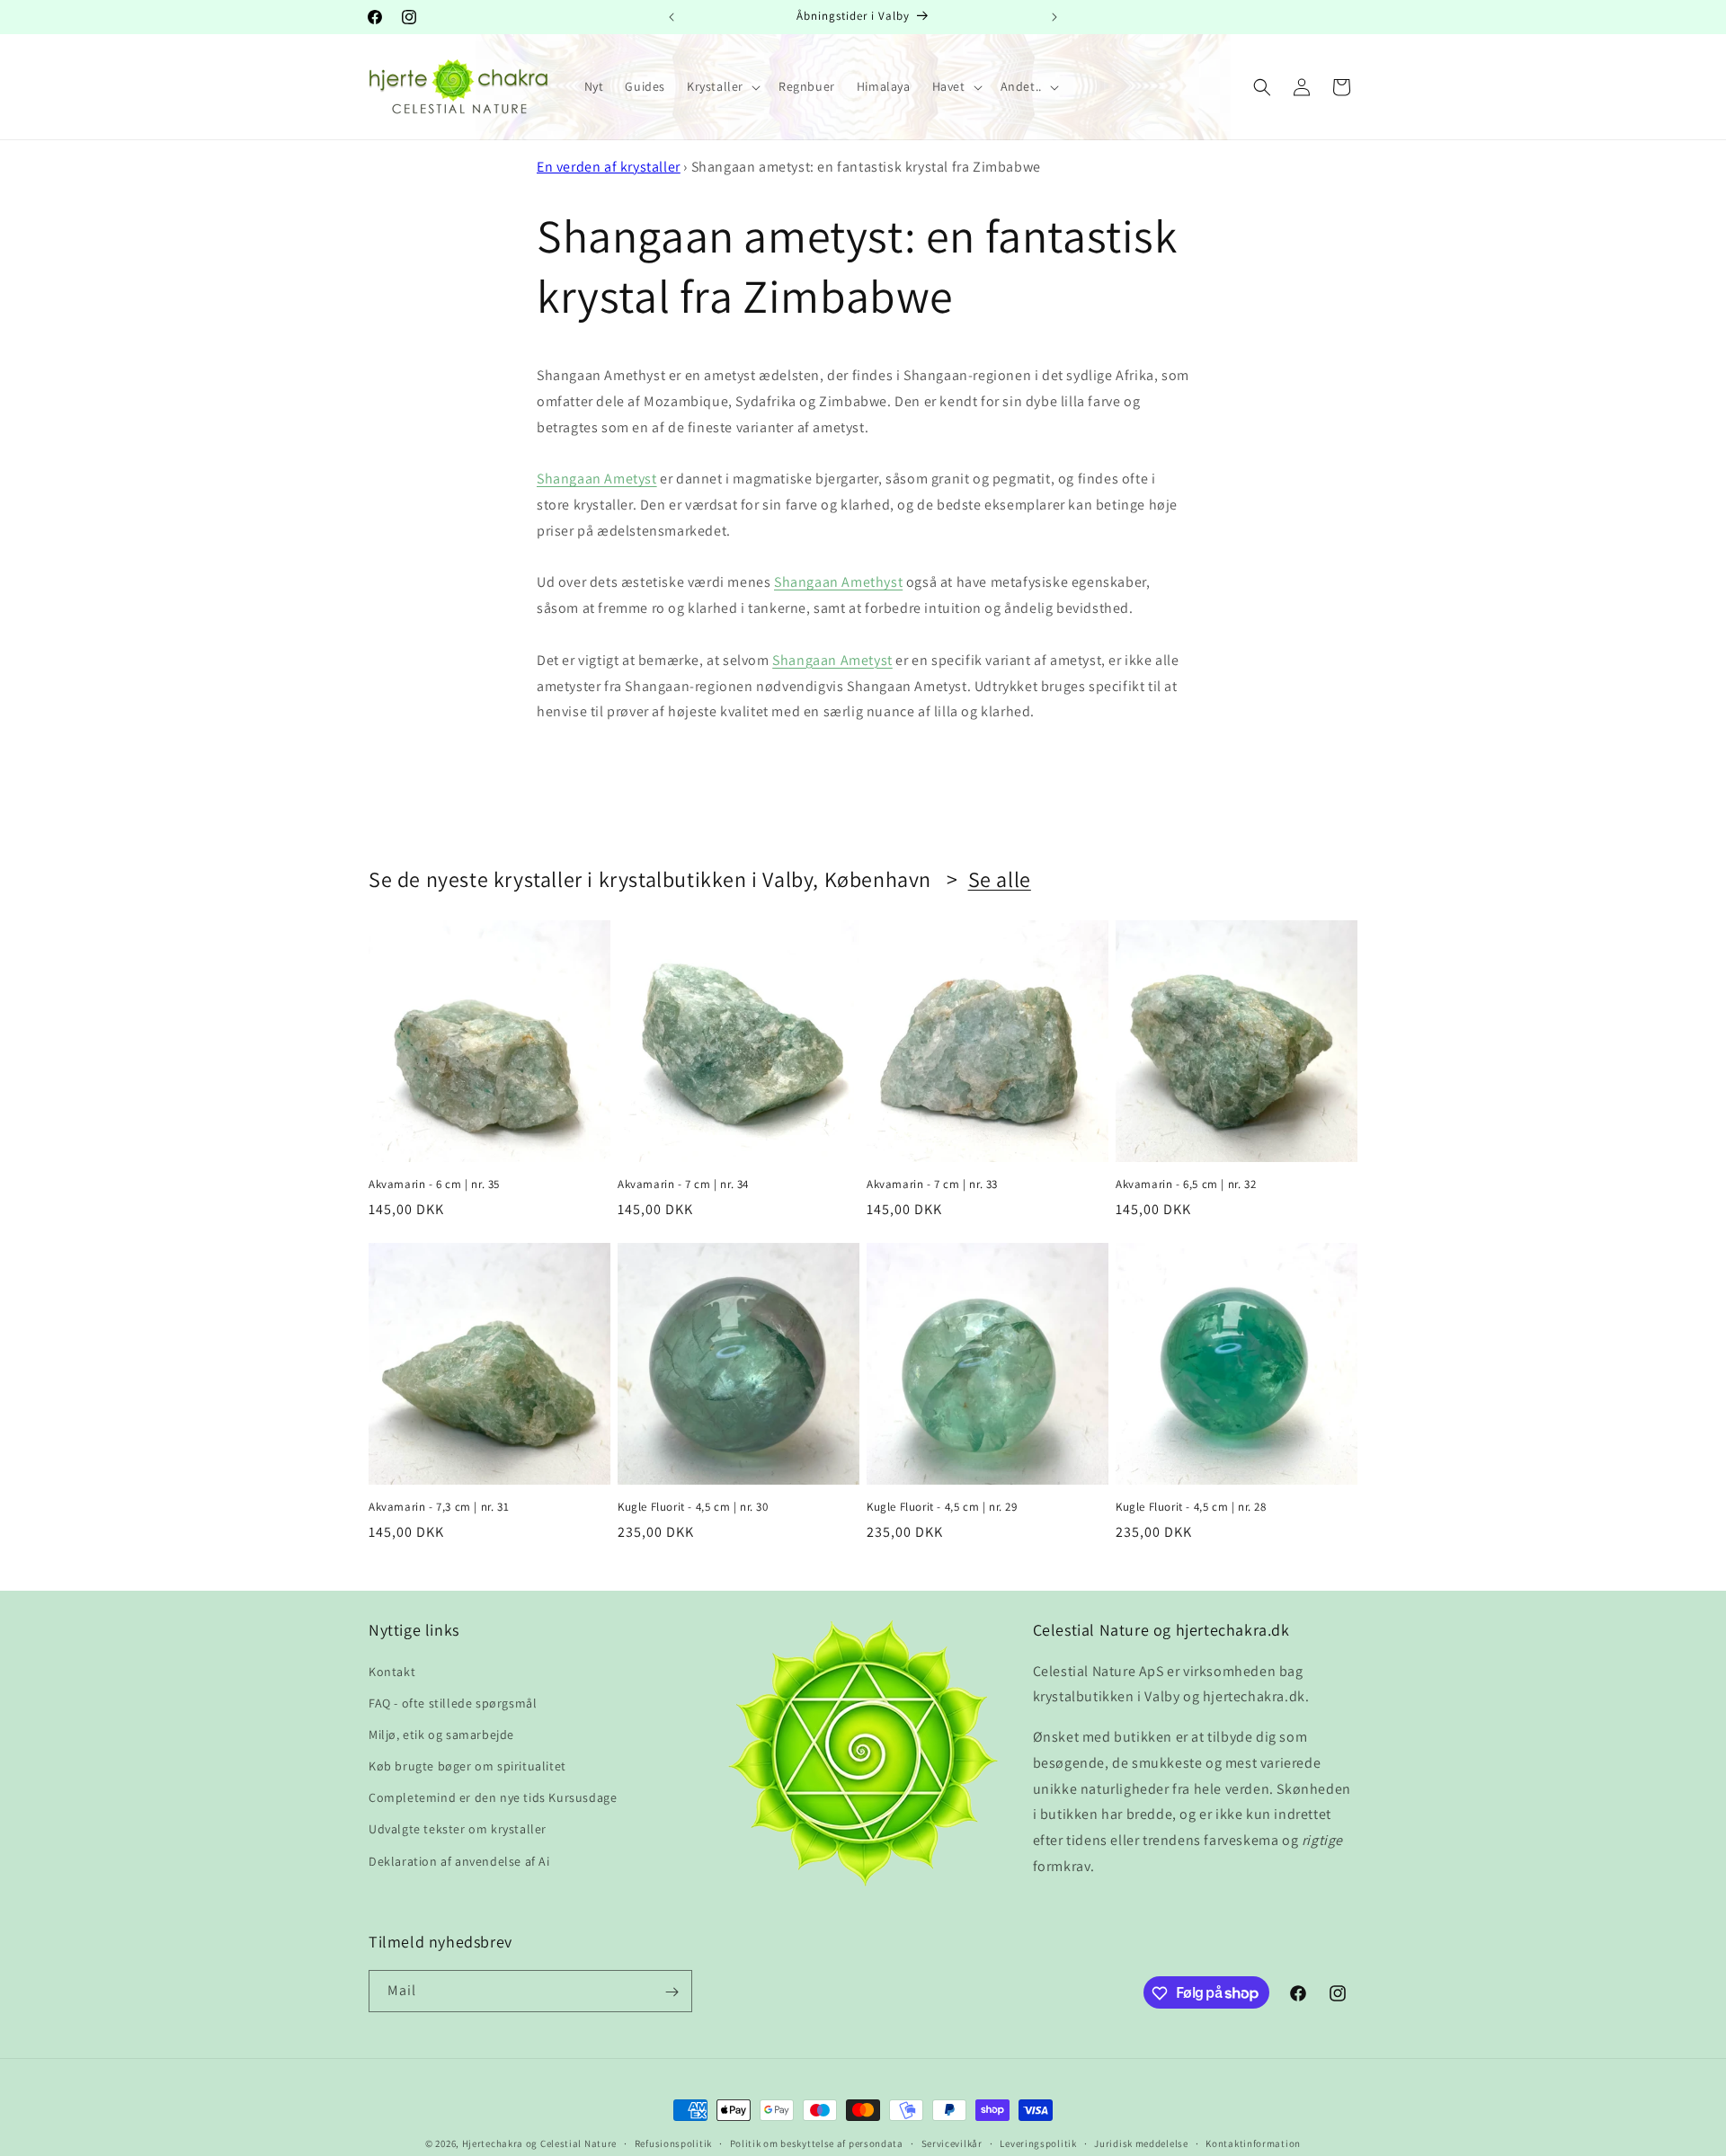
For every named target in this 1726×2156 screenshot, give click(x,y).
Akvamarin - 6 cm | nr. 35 (434, 1184)
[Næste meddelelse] (1054, 17)
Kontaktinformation (1253, 2143)
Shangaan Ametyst (597, 479)
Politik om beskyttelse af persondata (817, 2143)
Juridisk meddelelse (1141, 2143)
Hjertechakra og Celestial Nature (539, 2143)
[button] (722, 86)
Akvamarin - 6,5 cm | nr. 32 (1186, 1184)
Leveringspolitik (1038, 2143)
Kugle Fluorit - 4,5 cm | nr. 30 (693, 1507)
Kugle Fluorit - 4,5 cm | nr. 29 (942, 1507)
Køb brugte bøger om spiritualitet (467, 1766)
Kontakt (392, 1672)
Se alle (1000, 879)
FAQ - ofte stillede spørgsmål (453, 1703)
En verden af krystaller (609, 167)
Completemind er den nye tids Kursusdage (493, 1797)
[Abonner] (672, 1992)
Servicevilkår (952, 2143)
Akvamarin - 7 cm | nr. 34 (683, 1184)
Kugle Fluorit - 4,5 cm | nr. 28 (1191, 1507)
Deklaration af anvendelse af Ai (459, 1861)
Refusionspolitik (673, 2143)
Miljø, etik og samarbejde (441, 1735)
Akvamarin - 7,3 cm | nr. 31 (439, 1507)
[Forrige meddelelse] (672, 17)
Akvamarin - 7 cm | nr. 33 (932, 1184)
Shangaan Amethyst (838, 582)
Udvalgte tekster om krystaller (458, 1830)
